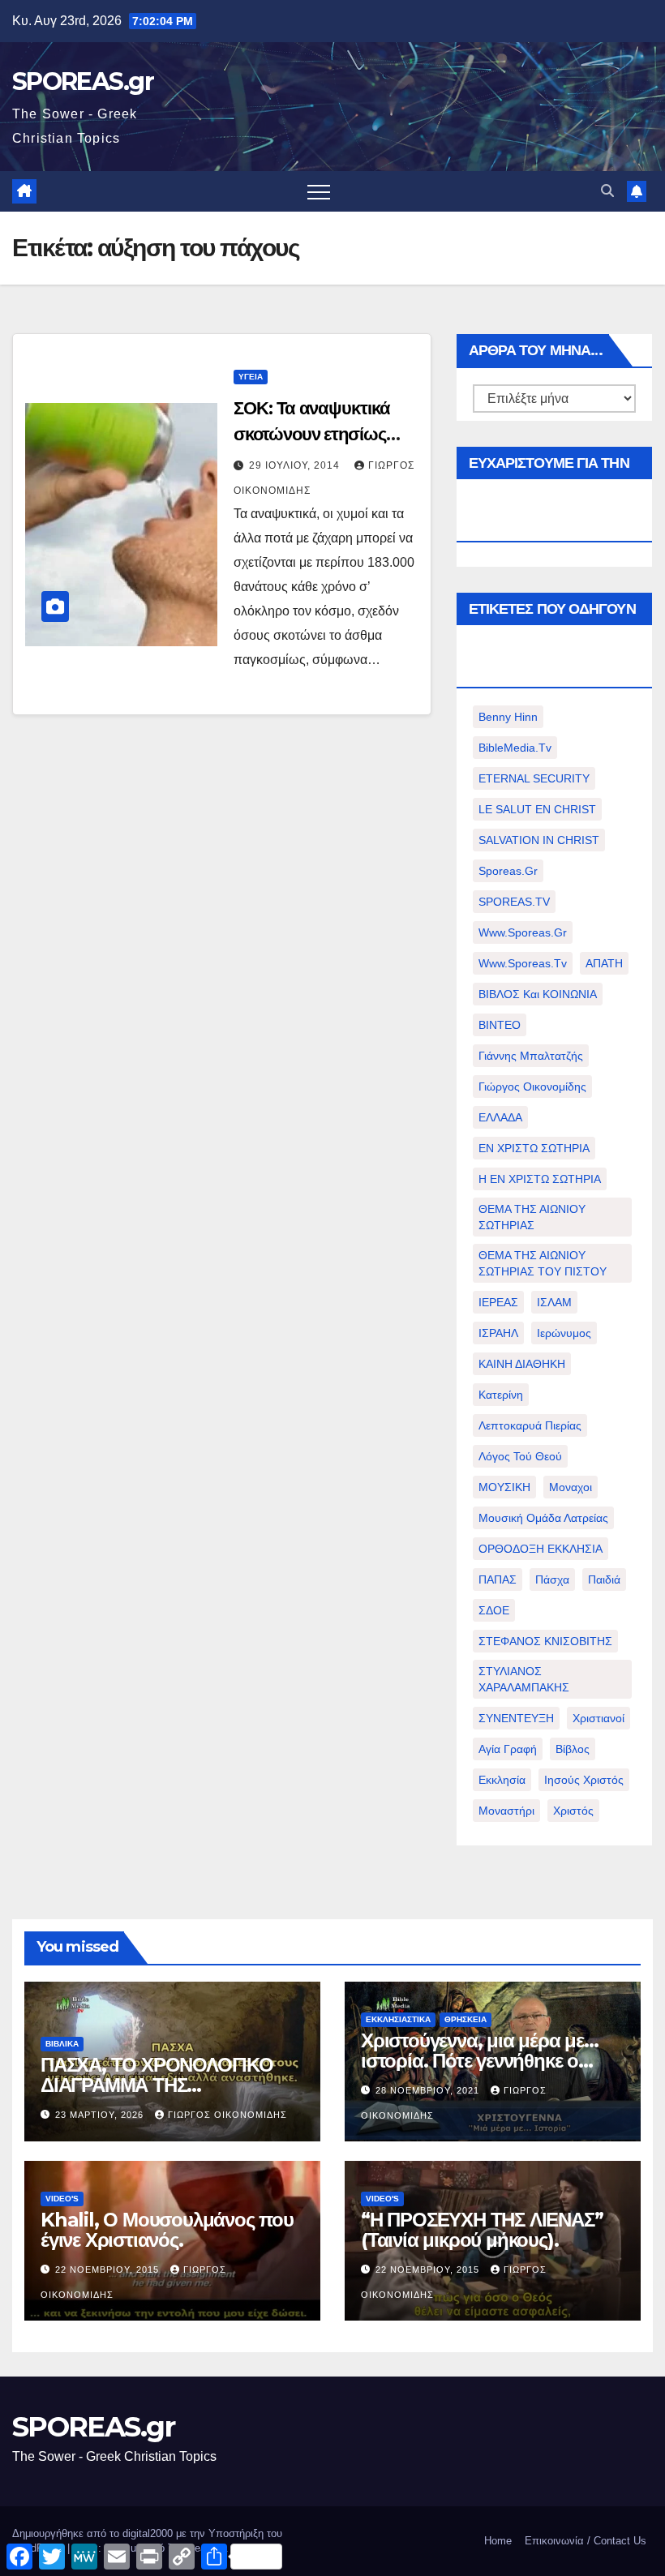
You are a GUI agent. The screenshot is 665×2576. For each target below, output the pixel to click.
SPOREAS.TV (514, 902)
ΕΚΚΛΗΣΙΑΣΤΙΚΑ (398, 2019)
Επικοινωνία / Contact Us (586, 2541)
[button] (607, 191)
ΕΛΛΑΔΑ (500, 1117)
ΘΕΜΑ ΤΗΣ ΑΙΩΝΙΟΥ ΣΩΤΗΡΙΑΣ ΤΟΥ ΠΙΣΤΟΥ (543, 1263)
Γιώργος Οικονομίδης (532, 1087)
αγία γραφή (508, 1749)
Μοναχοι (571, 1487)
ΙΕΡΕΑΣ (498, 1302)
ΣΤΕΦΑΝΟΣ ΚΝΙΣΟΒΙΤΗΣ (545, 1641)
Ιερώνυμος (564, 1333)
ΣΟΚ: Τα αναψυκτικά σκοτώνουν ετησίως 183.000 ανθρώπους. (316, 434)
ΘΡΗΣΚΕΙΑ (466, 2019)
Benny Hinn (508, 717)
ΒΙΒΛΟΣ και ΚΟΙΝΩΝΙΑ (538, 994)
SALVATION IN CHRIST (539, 840)
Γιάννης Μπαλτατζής (531, 1056)
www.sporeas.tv (523, 963)
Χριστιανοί (598, 1718)
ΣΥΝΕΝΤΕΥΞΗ (516, 1718)
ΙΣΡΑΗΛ (498, 1333)
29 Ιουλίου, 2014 (296, 465)
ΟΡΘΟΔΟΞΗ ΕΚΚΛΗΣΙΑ (541, 1549)
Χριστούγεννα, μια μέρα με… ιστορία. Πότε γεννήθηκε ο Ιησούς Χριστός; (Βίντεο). (480, 2061)
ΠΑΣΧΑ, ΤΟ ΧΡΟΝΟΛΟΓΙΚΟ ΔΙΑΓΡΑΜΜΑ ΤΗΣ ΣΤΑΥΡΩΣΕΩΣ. (157, 2085)
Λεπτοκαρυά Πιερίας (530, 1425)
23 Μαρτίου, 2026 (101, 2115)
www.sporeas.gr (523, 932)
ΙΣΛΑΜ (554, 1302)
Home (498, 2541)
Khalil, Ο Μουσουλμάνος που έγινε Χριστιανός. (167, 2230)
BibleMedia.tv (515, 748)
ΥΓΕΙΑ (251, 377)
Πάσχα (552, 1579)
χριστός (573, 1811)
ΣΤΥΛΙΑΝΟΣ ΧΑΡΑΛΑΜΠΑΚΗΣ (524, 1679)
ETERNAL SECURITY (534, 778)
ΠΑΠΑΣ (498, 1579)
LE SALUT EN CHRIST (537, 809)
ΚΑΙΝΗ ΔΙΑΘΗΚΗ (522, 1364)
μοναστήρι (506, 1811)
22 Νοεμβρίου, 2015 (109, 2270)
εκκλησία (502, 1780)
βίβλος (573, 1749)
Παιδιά (604, 1579)
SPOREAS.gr (83, 81)
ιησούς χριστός (584, 1780)
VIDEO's (62, 2199)
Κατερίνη (501, 1395)
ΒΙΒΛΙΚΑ (62, 2044)
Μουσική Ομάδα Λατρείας (543, 1518)
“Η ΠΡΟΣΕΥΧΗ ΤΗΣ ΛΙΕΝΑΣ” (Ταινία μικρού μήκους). (482, 2230)
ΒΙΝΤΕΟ (500, 1025)
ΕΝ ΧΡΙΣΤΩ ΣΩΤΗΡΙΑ (534, 1148)
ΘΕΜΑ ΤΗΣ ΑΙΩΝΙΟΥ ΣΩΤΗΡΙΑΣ (532, 1217)
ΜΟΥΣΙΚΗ (504, 1487)
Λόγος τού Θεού (520, 1456)
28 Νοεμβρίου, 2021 (429, 2090)
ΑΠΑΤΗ (604, 963)
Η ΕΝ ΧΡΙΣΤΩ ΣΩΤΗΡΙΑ (540, 1179)
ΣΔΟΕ (494, 1610)
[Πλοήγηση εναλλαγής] (319, 191)
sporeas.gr (508, 871)
